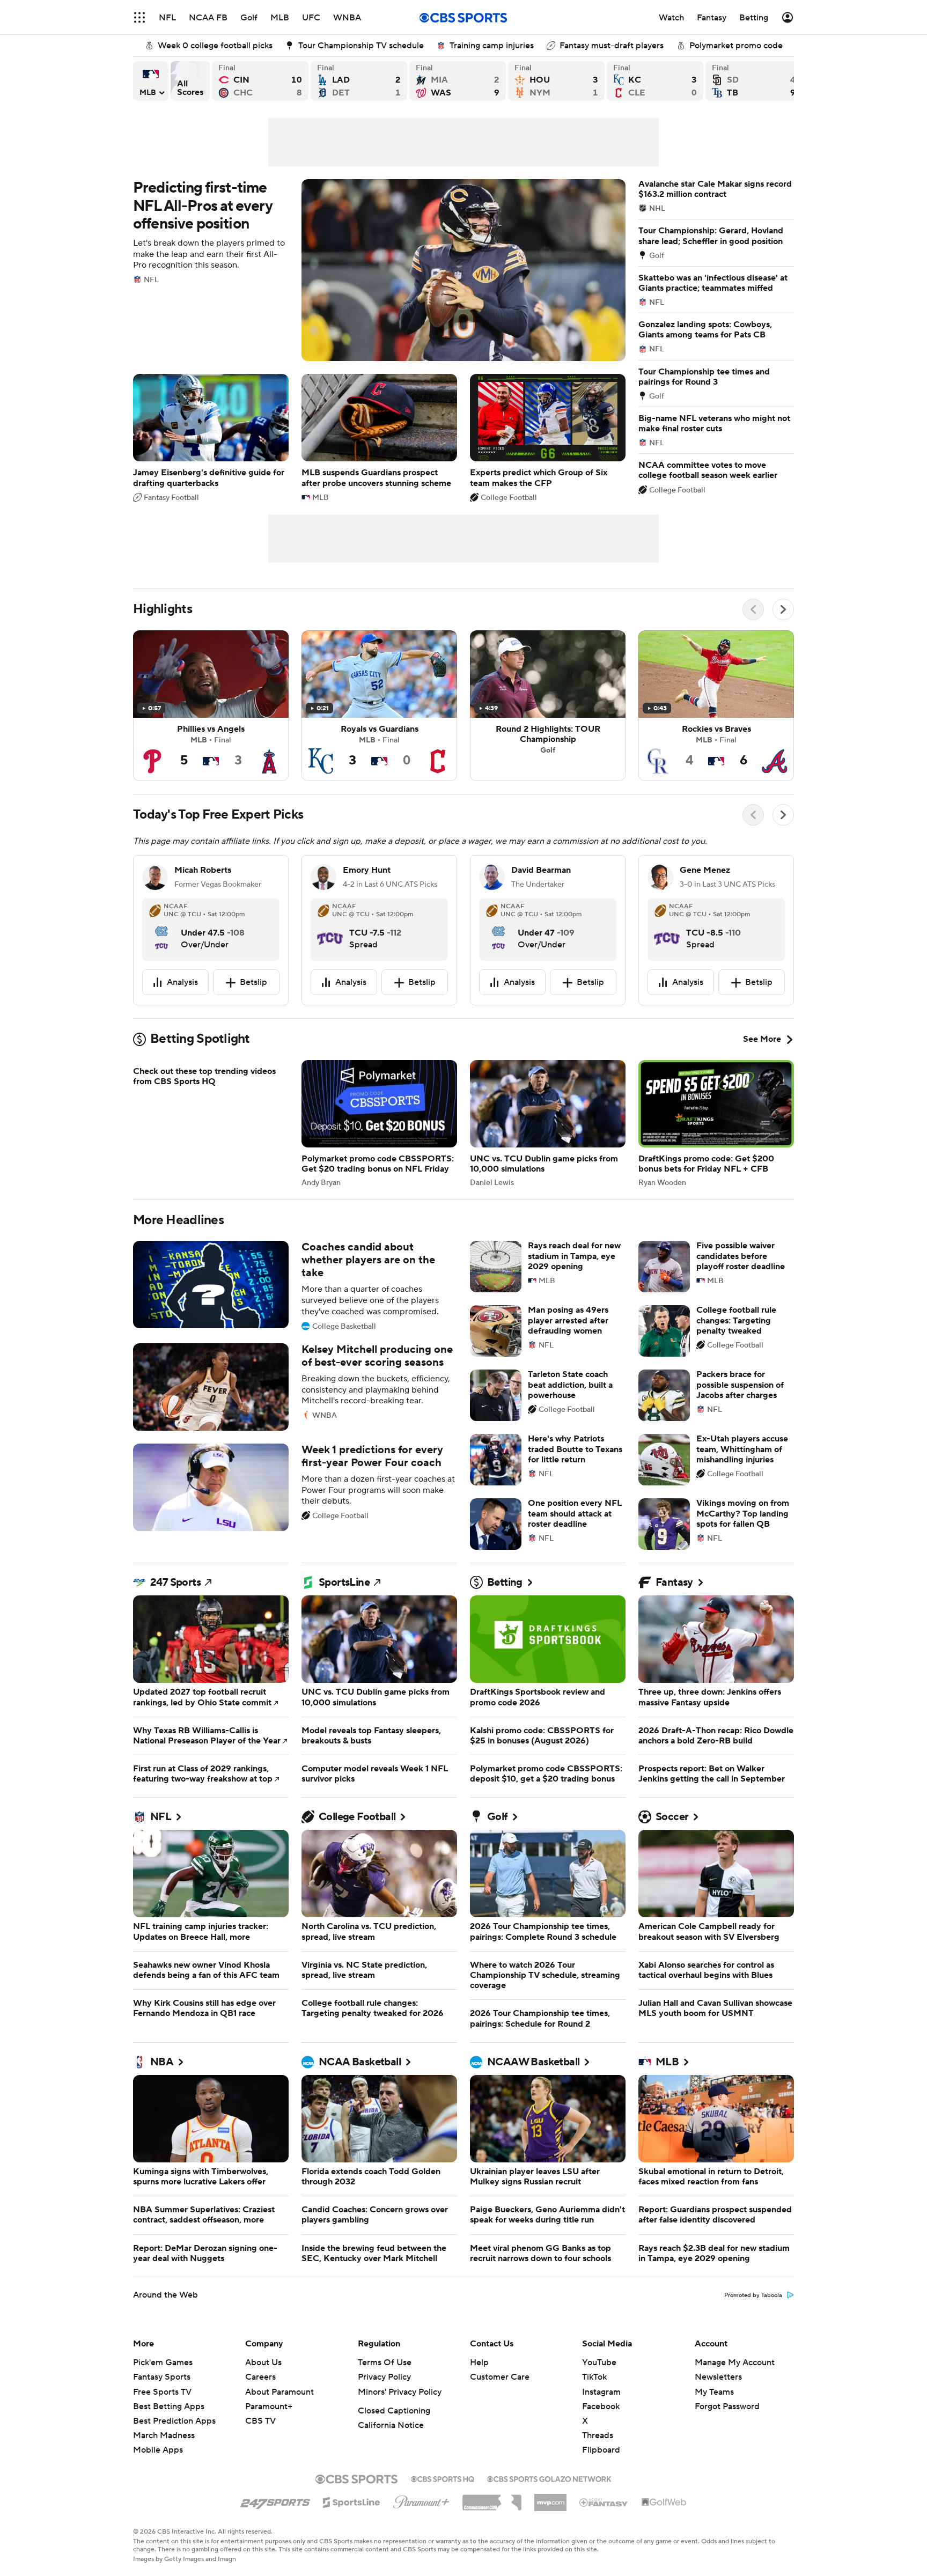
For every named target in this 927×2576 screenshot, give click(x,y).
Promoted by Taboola (753, 2321)
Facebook (601, 2432)
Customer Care (500, 2403)
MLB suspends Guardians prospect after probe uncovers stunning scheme (379, 437)
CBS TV (260, 2447)
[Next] (783, 609)
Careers (260, 2403)
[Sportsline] (352, 2527)
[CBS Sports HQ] (443, 2504)
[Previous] (753, 609)
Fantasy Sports (162, 2403)
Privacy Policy (384, 2403)
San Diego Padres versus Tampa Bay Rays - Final (754, 81)
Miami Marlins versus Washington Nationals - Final (458, 81)
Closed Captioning (394, 2437)
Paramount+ (269, 2432)
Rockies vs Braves (716, 706)
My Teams (714, 2418)
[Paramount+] (421, 2526)
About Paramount (279, 2418)
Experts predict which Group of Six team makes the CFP (548, 437)
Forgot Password (727, 2432)
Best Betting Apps (169, 2432)
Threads (598, 2461)
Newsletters (718, 2403)
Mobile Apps (158, 2476)
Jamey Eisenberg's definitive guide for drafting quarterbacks (211, 437)
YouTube (599, 2388)
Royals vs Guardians (379, 706)
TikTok (594, 2403)
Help (479, 2388)
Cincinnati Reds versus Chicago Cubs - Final (260, 81)
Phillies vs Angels (211, 706)
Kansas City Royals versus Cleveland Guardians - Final (655, 81)
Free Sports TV (162, 2418)
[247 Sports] (275, 2526)
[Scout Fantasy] (604, 2528)
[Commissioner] (492, 2525)
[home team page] (161, 929)
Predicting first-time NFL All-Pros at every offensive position (379, 270)
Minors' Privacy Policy (400, 2418)
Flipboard (601, 2476)
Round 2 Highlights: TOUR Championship (548, 706)
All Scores (190, 81)
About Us (263, 2388)
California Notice (391, 2451)
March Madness (164, 2461)
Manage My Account (735, 2388)
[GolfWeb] (664, 2528)
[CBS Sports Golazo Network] (549, 2504)
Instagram (601, 2418)
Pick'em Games (163, 2388)
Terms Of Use (385, 2388)
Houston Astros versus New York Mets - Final (556, 81)
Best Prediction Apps (174, 2447)
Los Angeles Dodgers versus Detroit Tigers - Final (359, 81)
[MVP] (550, 2524)
